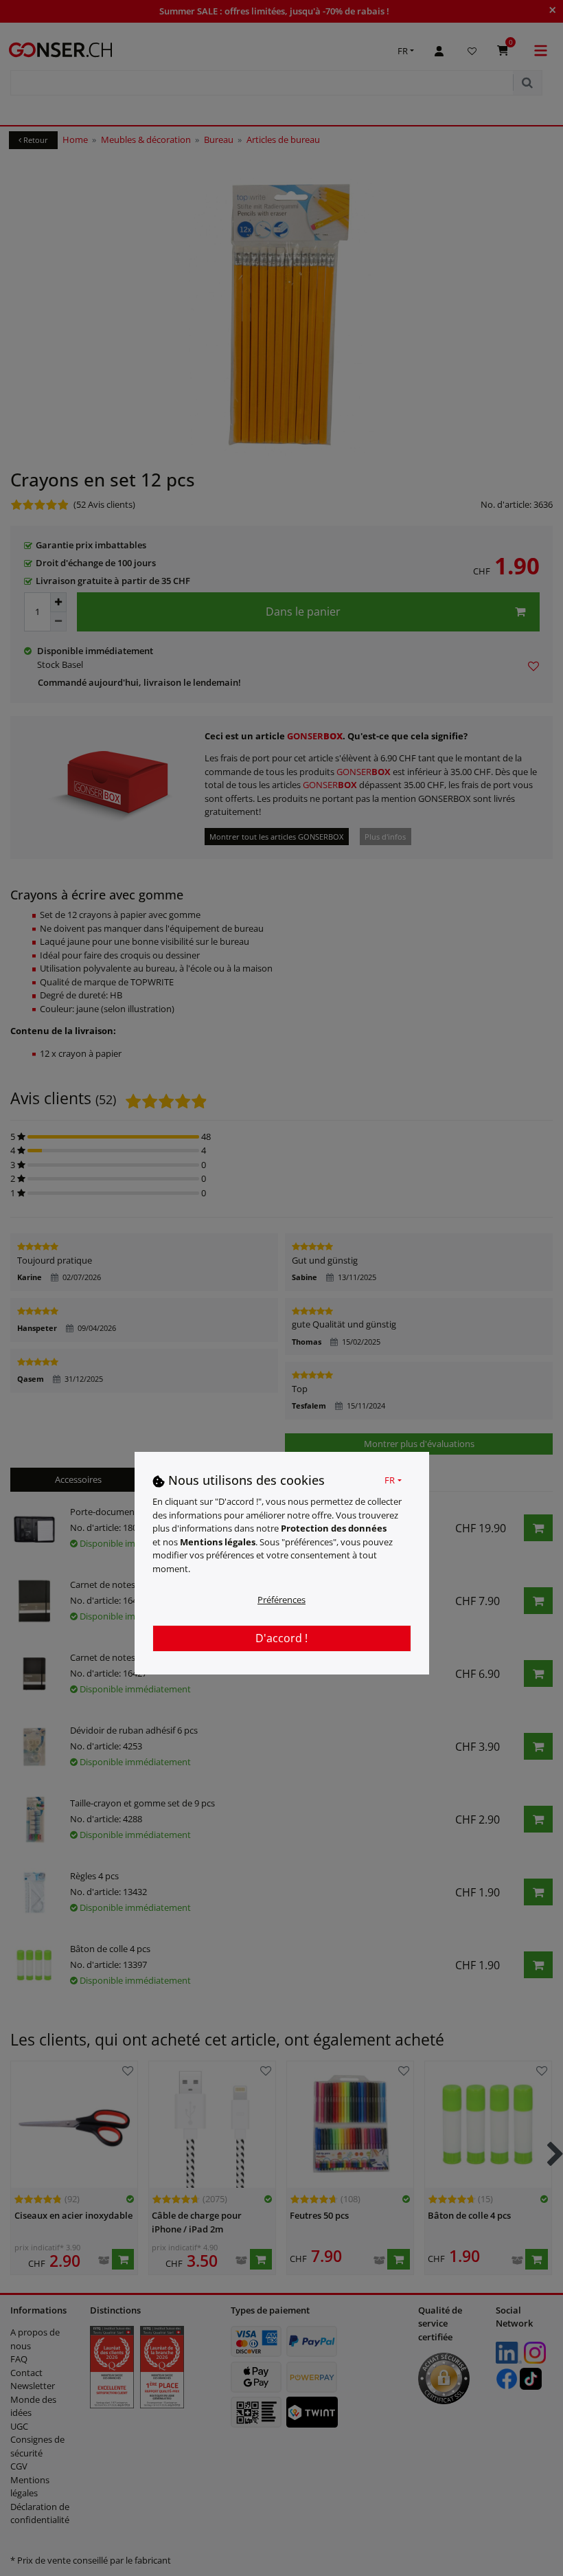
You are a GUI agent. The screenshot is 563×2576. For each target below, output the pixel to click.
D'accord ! (281, 1638)
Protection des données (334, 1528)
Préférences (281, 1600)
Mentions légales (218, 1542)
